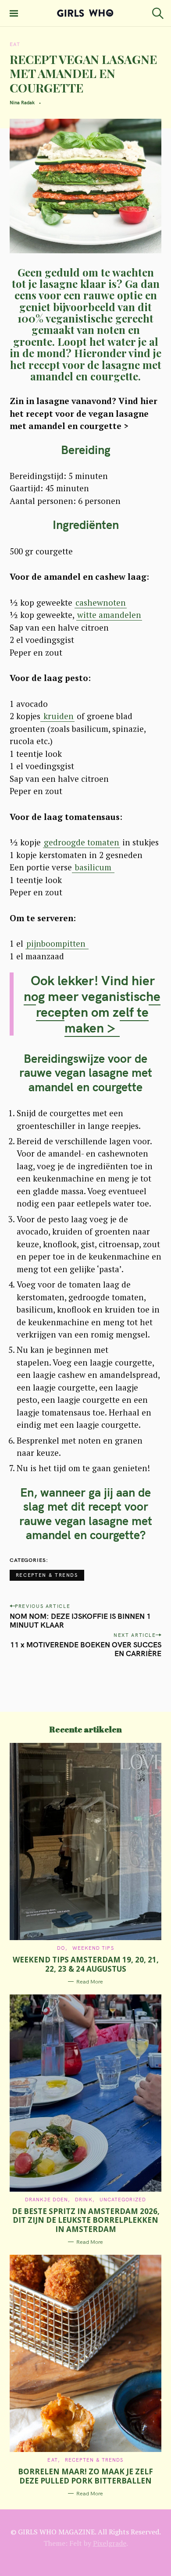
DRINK (84, 2200)
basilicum (93, 867)
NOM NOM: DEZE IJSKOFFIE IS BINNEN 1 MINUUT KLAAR (80, 1620)
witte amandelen (109, 615)
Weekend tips (93, 1948)
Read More (90, 1982)
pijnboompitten (57, 943)
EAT (15, 44)
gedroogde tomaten (82, 842)
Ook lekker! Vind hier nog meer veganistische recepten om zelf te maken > (92, 1004)
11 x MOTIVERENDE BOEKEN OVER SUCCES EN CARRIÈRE (86, 1649)
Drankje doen (46, 2200)
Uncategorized (123, 2200)
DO (61, 1948)
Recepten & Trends (47, 1575)
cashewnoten (101, 602)
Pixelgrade (110, 2543)
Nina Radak (22, 103)
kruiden (57, 716)
